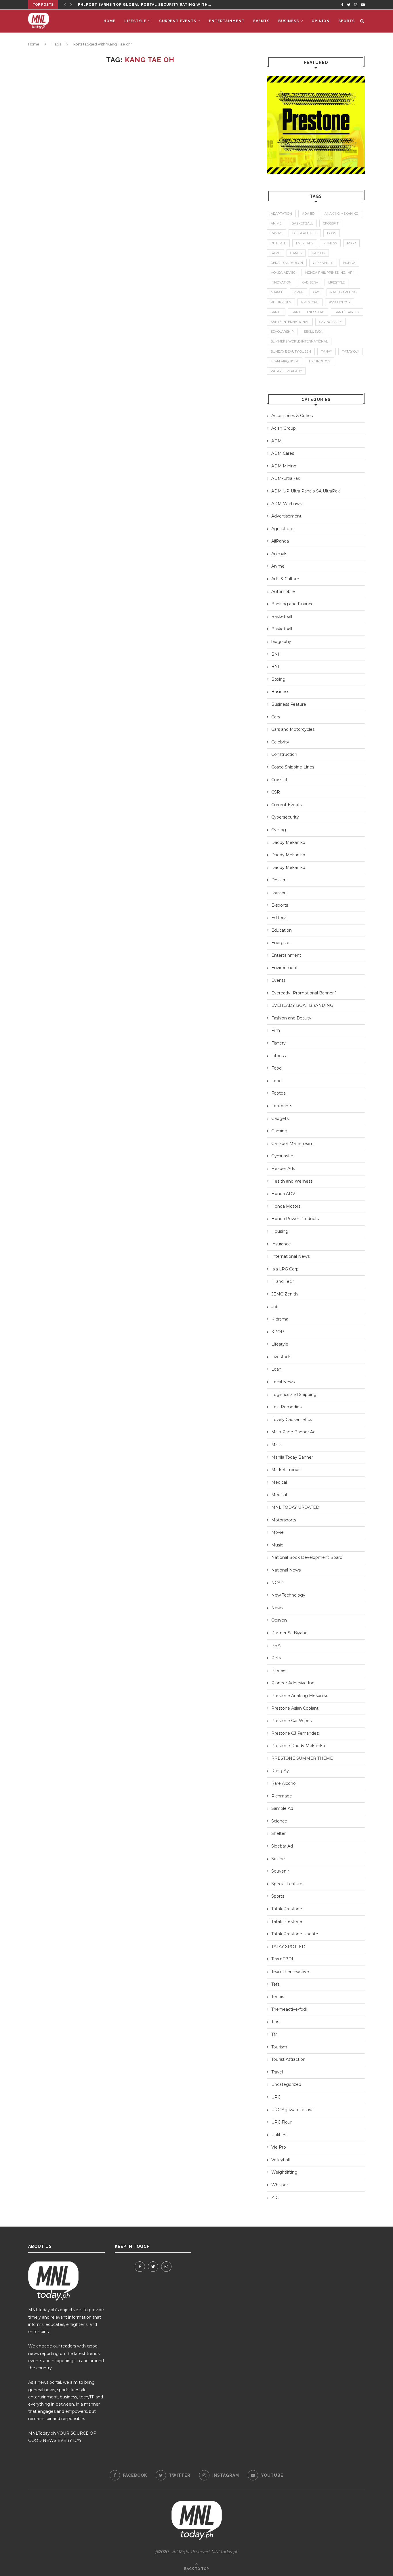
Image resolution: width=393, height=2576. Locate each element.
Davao (276, 233)
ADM (276, 441)
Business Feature (289, 704)
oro (317, 292)
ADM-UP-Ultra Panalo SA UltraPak (306, 491)
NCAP (277, 1583)
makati (277, 292)
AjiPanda (280, 541)
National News (286, 1570)
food (351, 243)
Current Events (178, 21)
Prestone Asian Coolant (295, 1708)
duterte (278, 243)
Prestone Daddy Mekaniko (298, 1746)
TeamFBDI (282, 1959)
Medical (279, 1482)
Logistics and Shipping (294, 1394)
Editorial (279, 918)
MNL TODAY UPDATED (295, 1507)
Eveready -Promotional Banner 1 (304, 993)
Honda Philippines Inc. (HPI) (330, 273)
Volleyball (281, 2160)
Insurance (281, 1244)
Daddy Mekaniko (288, 842)
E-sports (280, 905)
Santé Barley (347, 312)
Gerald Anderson (287, 263)
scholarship (282, 332)
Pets (276, 1658)
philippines (281, 302)
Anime (278, 566)
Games (296, 253)
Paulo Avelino (343, 292)
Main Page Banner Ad (293, 1432)
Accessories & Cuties (292, 416)
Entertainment (227, 21)
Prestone (310, 302)
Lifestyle (135, 21)
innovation (281, 282)
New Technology (288, 1595)
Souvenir (280, 1871)
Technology (319, 361)
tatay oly (351, 351)
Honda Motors (286, 1206)
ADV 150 (308, 214)
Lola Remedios (286, 1407)
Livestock (281, 1357)
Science (279, 1821)
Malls (276, 1445)
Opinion (321, 21)
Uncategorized (286, 2084)
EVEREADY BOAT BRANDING (302, 1005)
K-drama (280, 1319)
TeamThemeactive (290, 1972)
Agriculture (282, 529)
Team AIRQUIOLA (285, 361)
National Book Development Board (307, 1557)
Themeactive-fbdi (289, 2009)
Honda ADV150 (283, 273)
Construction (284, 754)
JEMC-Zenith (285, 1294)
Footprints (282, 1106)
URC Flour (282, 2122)
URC (276, 2097)
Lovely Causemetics (292, 1420)
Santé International (290, 322)
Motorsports (284, 1520)
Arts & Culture (285, 579)
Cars (276, 717)
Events (261, 21)
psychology (340, 302)
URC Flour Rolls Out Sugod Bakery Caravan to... (133, 5)
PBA (276, 1645)
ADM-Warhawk (287, 504)
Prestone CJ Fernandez (295, 1733)
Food (276, 1068)
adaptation (281, 214)
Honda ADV (283, 1194)
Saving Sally (330, 322)
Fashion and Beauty (291, 1018)
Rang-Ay (280, 1771)
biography (281, 642)
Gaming (279, 1131)
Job (275, 1307)
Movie (277, 1532)
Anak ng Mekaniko (341, 214)
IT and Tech (283, 1281)
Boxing (278, 679)
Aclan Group (284, 428)
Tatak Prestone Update (295, 1934)
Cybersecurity (285, 817)
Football (279, 1093)
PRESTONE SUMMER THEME (302, 1758)
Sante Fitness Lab (308, 312)
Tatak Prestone (287, 1909)
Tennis (278, 1997)
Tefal (276, 1984)
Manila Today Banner (292, 1457)
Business (289, 21)
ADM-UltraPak (286, 478)
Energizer (281, 943)
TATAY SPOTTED (288, 1947)
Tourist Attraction (288, 2059)
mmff (298, 292)
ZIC (275, 2198)
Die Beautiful (305, 233)
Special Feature (287, 1884)
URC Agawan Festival (293, 2110)
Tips (275, 2022)
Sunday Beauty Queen (291, 351)
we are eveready (286, 371)
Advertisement (286, 516)
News (277, 1608)
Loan (276, 1369)
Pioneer (279, 1671)
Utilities (279, 2135)
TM (274, 2034)
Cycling (279, 830)
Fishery (278, 1043)
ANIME (276, 223)
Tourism (279, 2047)
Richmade (282, 1796)
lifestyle (336, 282)
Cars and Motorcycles (293, 729)
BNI (275, 654)
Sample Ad (282, 1808)
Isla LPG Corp (285, 1269)
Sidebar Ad (282, 1846)
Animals (279, 554)
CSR (276, 792)
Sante (276, 312)
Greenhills (323, 263)
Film (276, 1030)
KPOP (278, 1332)
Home (110, 21)
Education (282, 930)
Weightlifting (284, 2172)
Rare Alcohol (284, 1783)
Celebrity (280, 742)
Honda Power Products (295, 1219)
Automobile (283, 591)
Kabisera (310, 282)
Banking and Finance (292, 604)
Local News (283, 1382)
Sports (347, 21)
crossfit (331, 223)
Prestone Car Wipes (291, 1721)
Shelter (278, 1833)
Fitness (278, 1056)
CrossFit (279, 780)
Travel (277, 2072)
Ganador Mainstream (292, 1144)
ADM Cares (283, 453)
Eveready (305, 243)
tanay (327, 351)
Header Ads (283, 1169)
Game (275, 253)
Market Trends (286, 1470)
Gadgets (280, 1118)
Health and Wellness (292, 1181)
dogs (332, 233)
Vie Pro (279, 2147)
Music (277, 1545)
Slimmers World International (299, 341)
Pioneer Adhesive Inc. (293, 1683)
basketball (302, 223)
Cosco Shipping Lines (293, 767)
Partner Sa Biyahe (289, 1633)
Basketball (282, 617)
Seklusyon (314, 332)
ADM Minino (284, 466)
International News (290, 1256)
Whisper (280, 2185)
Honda (349, 263)
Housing (280, 1231)
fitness (330, 243)
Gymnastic (282, 1156)
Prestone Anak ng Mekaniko (300, 1696)
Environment (285, 968)
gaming (318, 253)
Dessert (279, 880)
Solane (278, 1859)
